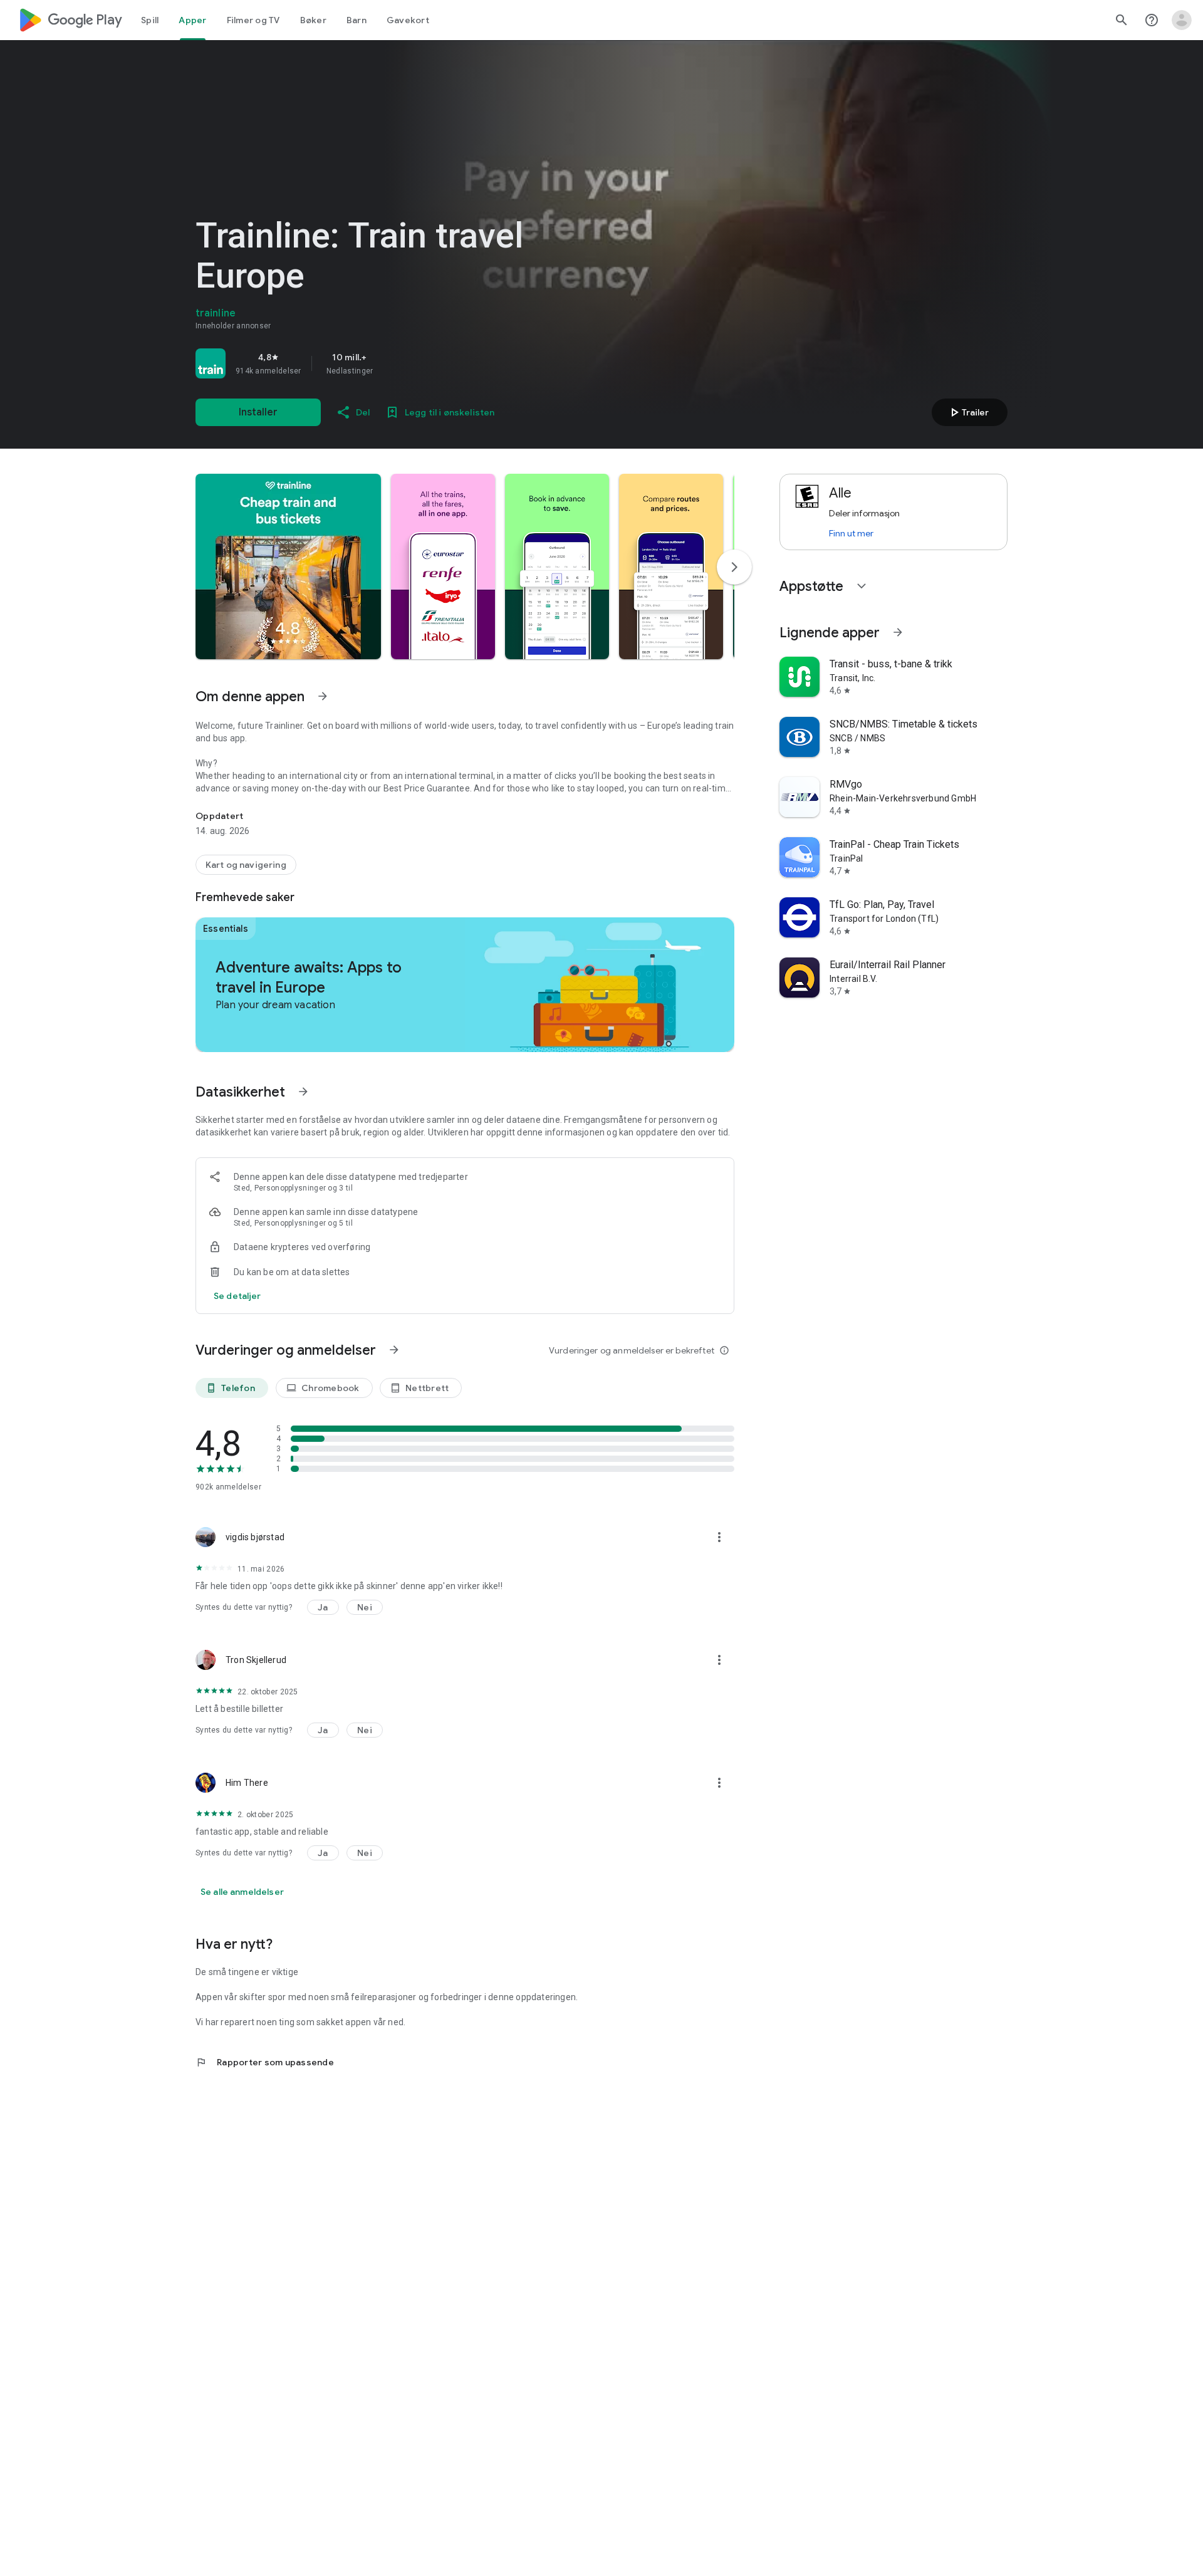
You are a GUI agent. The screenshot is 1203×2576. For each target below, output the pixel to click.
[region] (371, 363)
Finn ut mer (851, 533)
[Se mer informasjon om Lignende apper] (898, 632)
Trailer (968, 412)
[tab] (150, 20)
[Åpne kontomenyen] (1182, 20)
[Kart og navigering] (246, 865)
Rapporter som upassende (265, 2062)
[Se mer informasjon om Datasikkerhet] (303, 1092)
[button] (288, 566)
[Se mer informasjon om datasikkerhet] (237, 1296)
